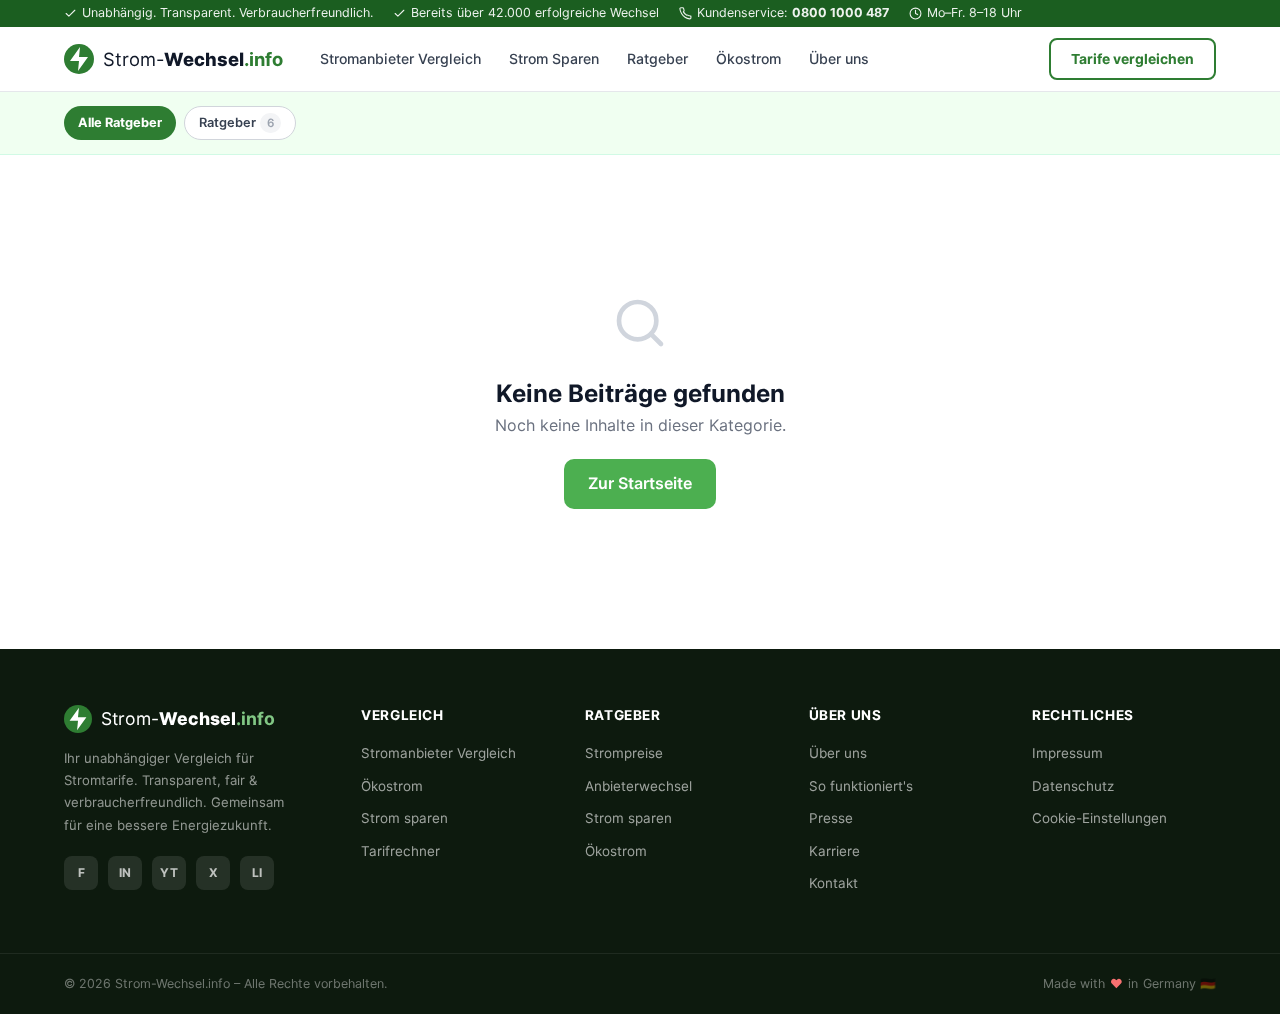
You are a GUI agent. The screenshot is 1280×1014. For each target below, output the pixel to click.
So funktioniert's (861, 786)
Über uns (839, 58)
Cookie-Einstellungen (1099, 818)
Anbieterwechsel (638, 786)
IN (125, 872)
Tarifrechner (400, 851)
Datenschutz (1073, 786)
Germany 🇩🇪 (1179, 983)
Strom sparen (404, 818)
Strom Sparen (554, 58)
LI (257, 872)
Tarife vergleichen (1132, 59)
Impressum (1067, 753)
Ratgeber (657, 58)
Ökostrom (748, 58)
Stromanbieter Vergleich (400, 58)
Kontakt (833, 883)
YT (169, 872)
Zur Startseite (640, 483)
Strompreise (624, 753)
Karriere (834, 851)
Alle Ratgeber (120, 122)
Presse (831, 818)
